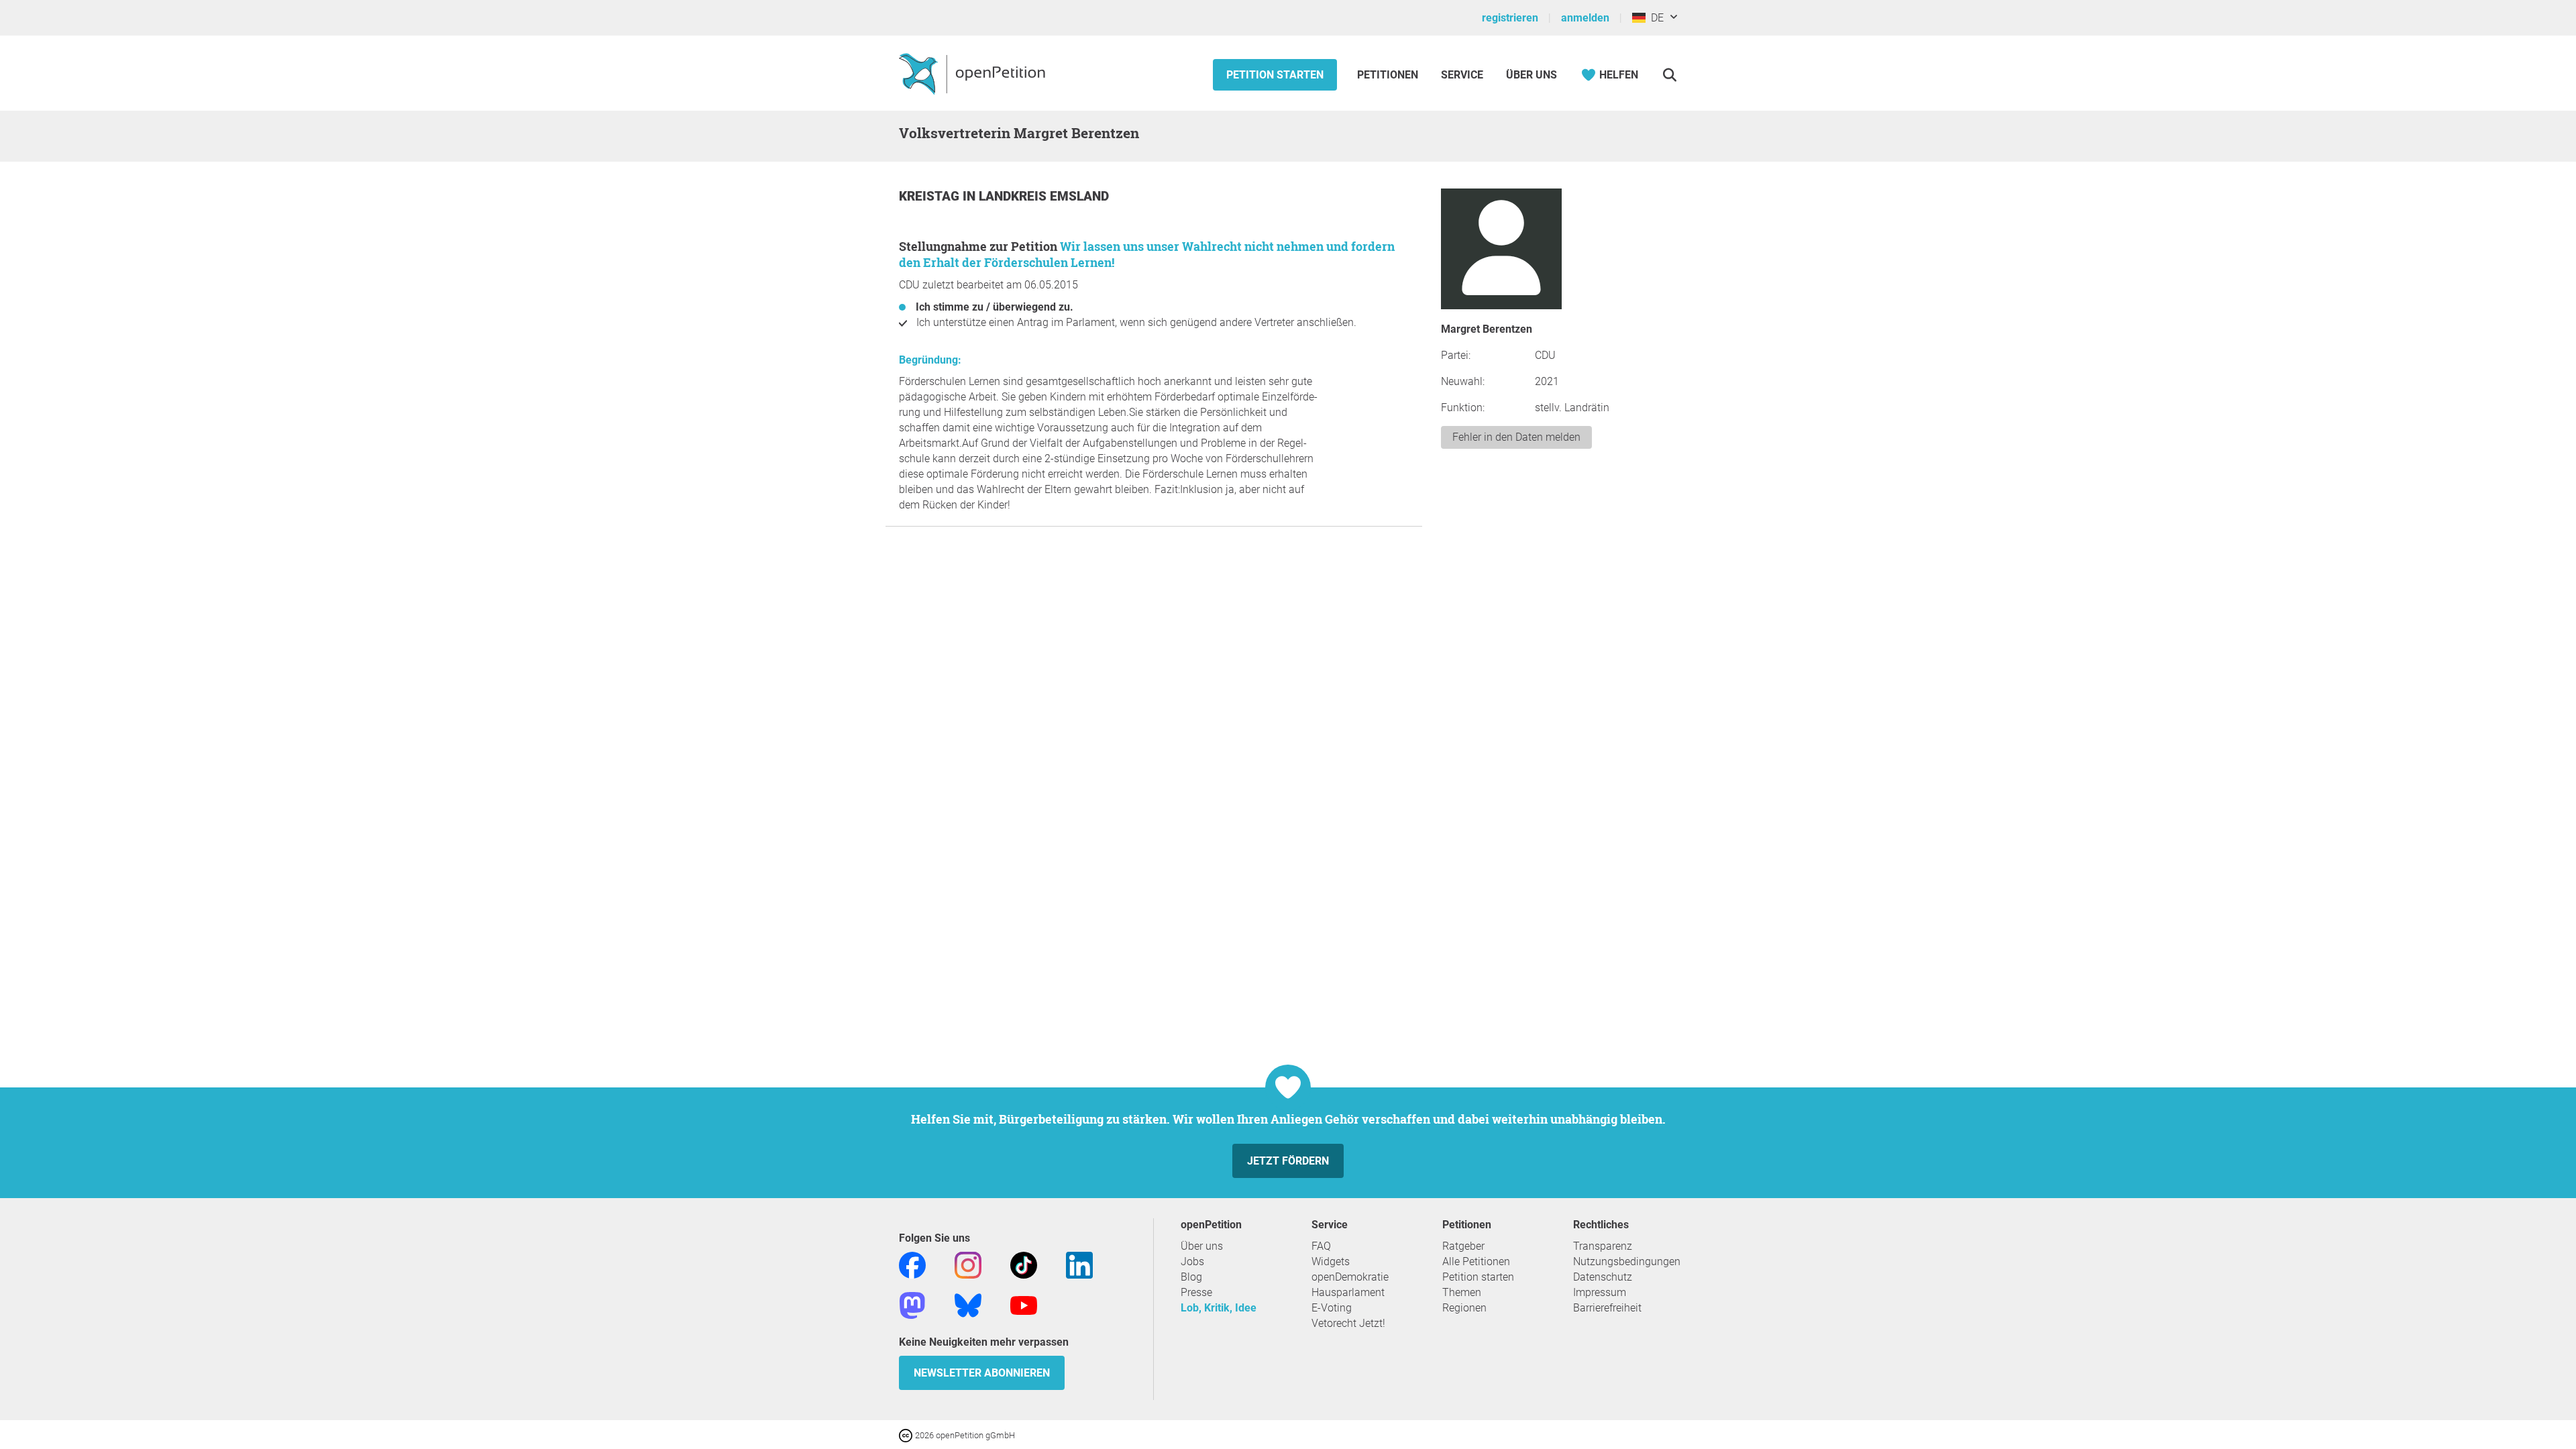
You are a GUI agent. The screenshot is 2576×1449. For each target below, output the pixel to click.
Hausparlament (1348, 1292)
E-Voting (1332, 1308)
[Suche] (1669, 75)
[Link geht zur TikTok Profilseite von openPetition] (1024, 1264)
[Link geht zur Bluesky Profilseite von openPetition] (968, 1304)
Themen (1462, 1292)
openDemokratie (1350, 1277)
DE (1655, 18)
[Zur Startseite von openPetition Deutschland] (974, 73)
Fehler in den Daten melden (1516, 437)
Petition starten (1275, 75)
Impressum (1600, 1292)
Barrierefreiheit (1607, 1308)
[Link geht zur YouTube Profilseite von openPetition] (1024, 1304)
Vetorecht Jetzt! (1348, 1323)
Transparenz (1603, 1246)
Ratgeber (1463, 1246)
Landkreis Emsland (1044, 196)
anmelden (1585, 18)
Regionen (1464, 1308)
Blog (1191, 1277)
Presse (1196, 1292)
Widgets (1331, 1262)
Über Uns (1532, 75)
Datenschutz (1603, 1277)
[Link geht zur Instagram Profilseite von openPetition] (968, 1264)
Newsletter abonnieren (982, 1373)
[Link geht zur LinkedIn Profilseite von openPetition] (1079, 1264)
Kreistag (931, 196)
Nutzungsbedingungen (1627, 1262)
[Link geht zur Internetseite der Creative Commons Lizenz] (907, 1435)
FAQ (1321, 1246)
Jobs (1192, 1262)
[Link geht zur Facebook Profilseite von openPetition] (912, 1264)
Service (1462, 75)
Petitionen (1389, 75)
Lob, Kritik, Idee (1219, 1308)
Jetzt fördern (1288, 1161)
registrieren (1510, 18)
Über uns (1202, 1246)
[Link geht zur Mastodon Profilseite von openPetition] (912, 1304)
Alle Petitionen (1476, 1262)
